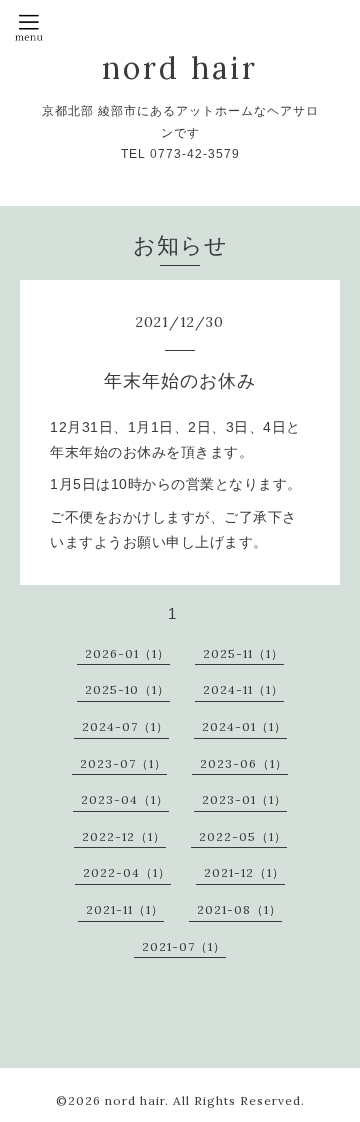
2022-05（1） (243, 836)
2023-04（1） (125, 799)
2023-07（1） (123, 763)
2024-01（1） (244, 726)
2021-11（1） (125, 909)
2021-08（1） (239, 909)
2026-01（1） (127, 653)
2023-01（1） (244, 799)
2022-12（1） (124, 836)
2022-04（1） (127, 872)
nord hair (180, 68)
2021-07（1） (184, 946)
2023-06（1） (244, 763)
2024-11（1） (243, 689)
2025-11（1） (243, 653)
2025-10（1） (127, 689)
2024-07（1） (125, 726)
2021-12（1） (244, 872)
